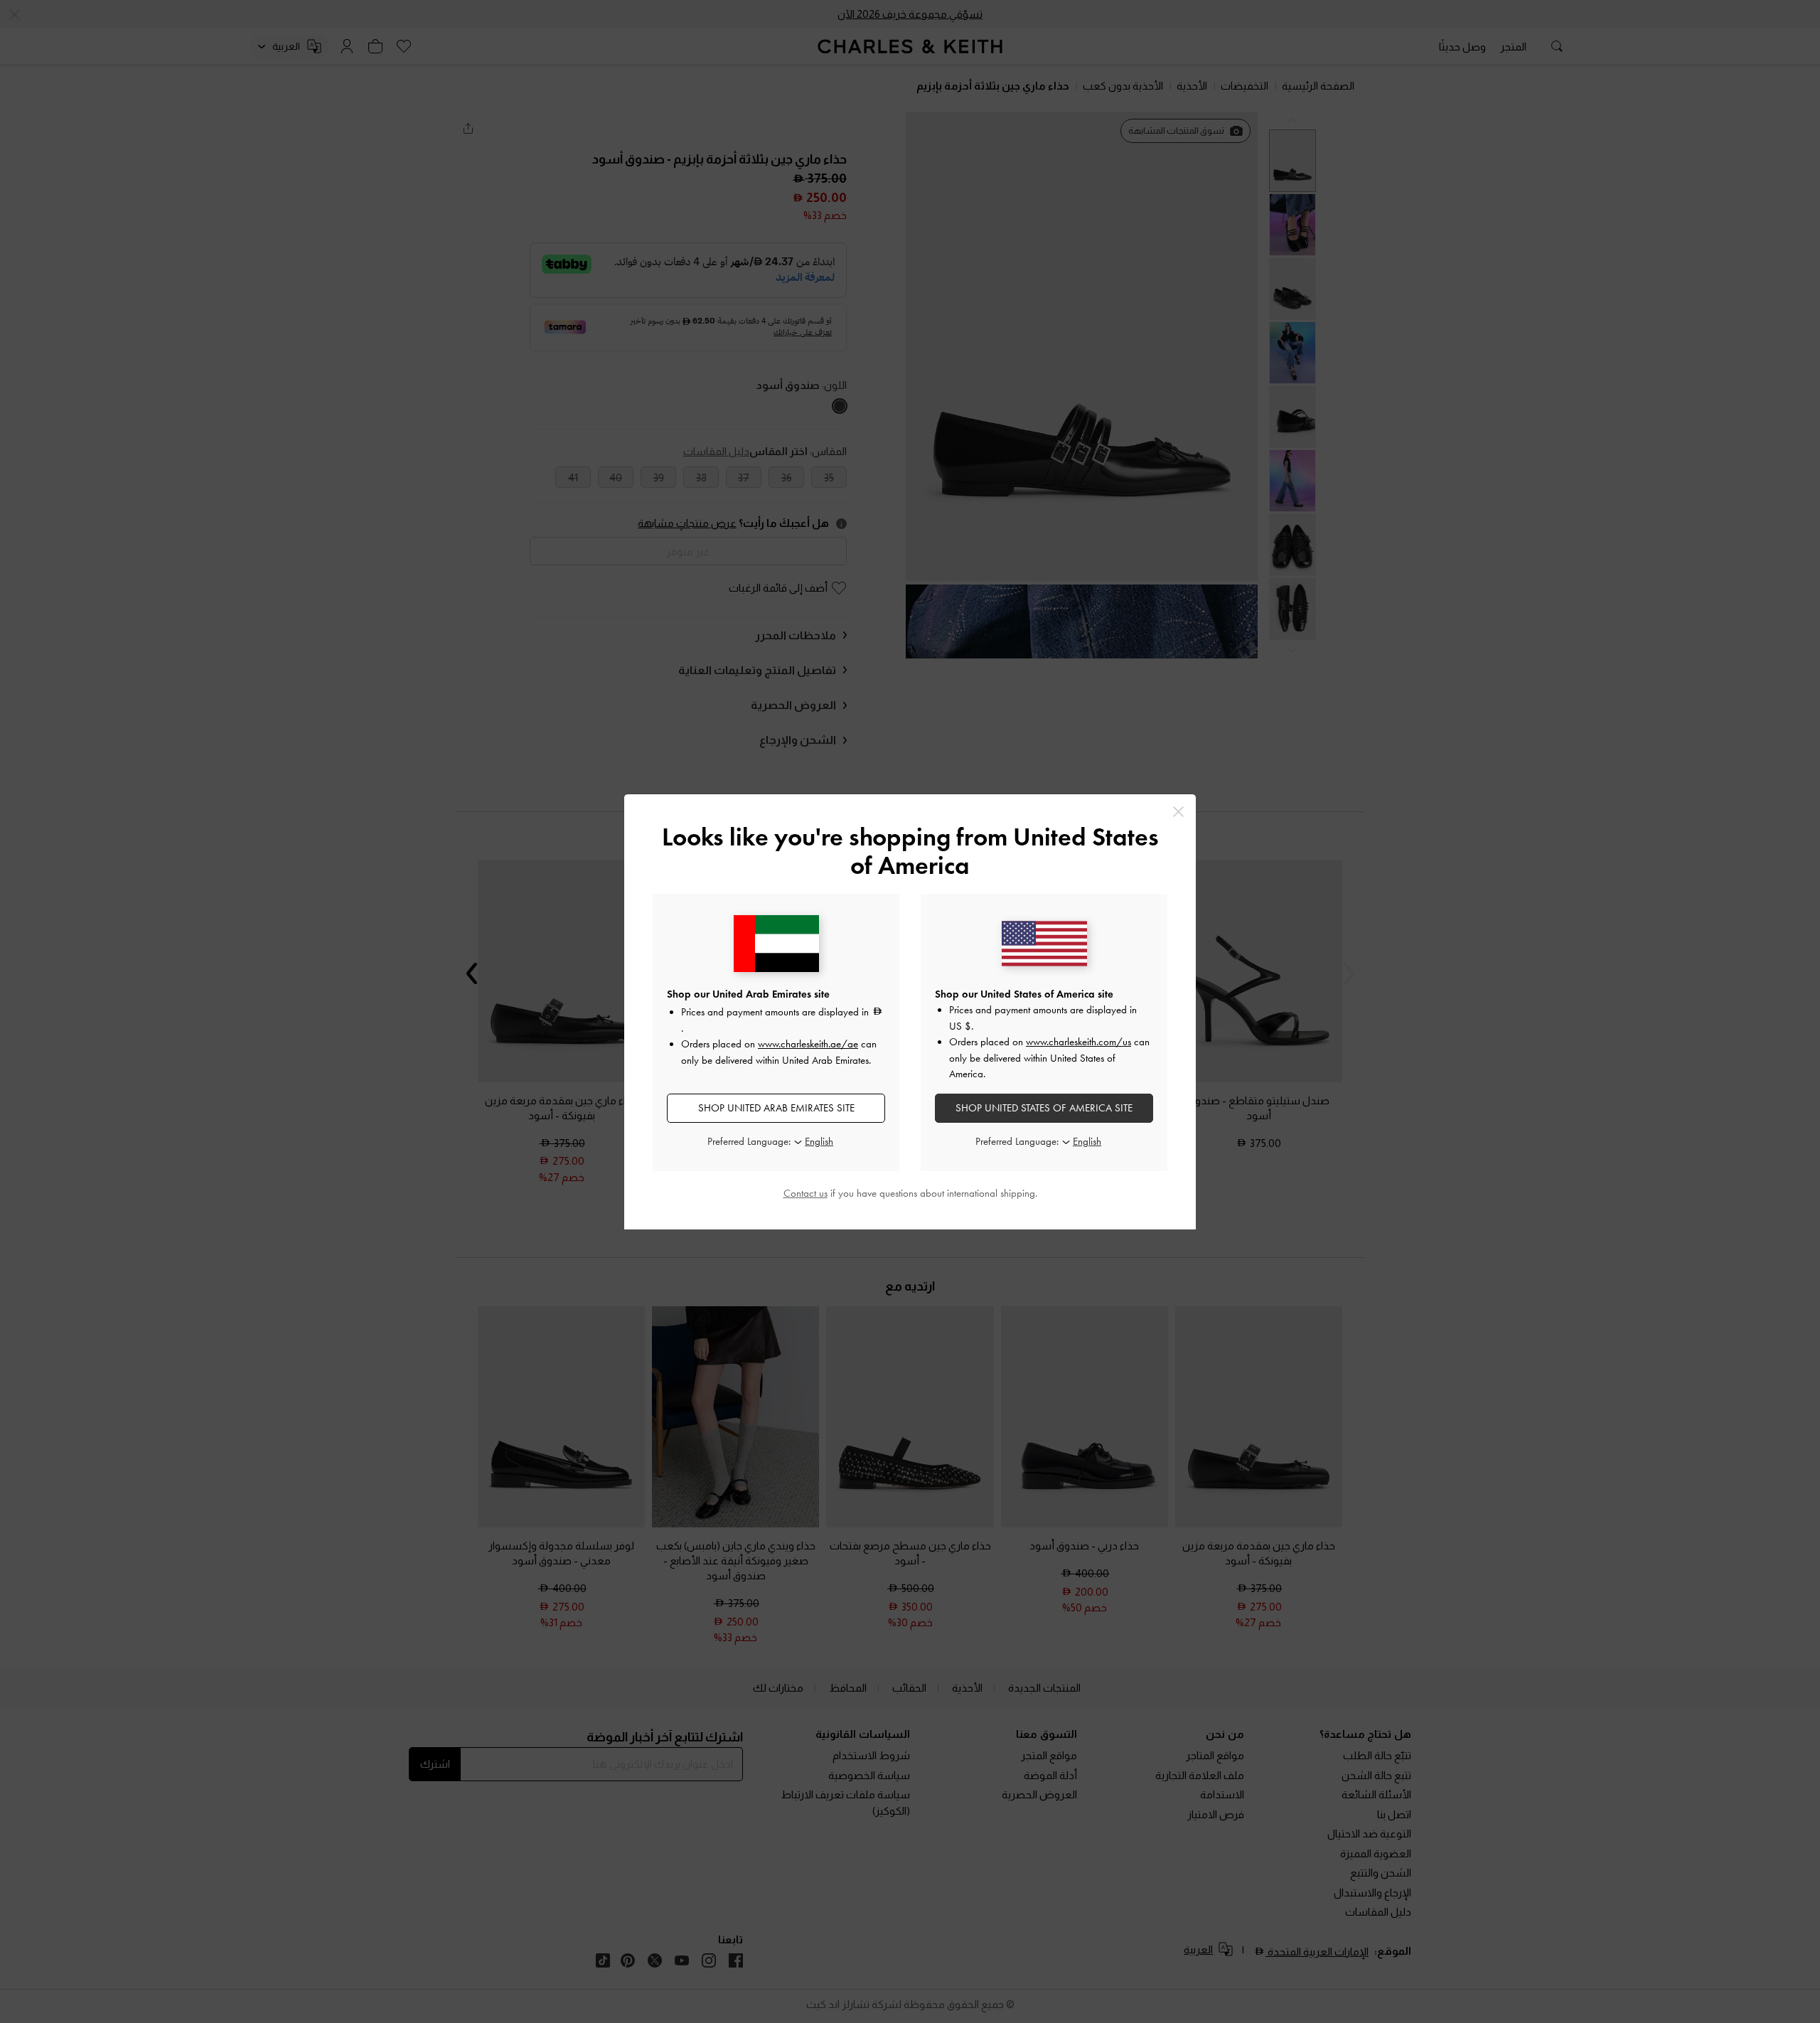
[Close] (1178, 812)
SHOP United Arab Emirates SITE (776, 1108)
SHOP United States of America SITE (1044, 1108)
